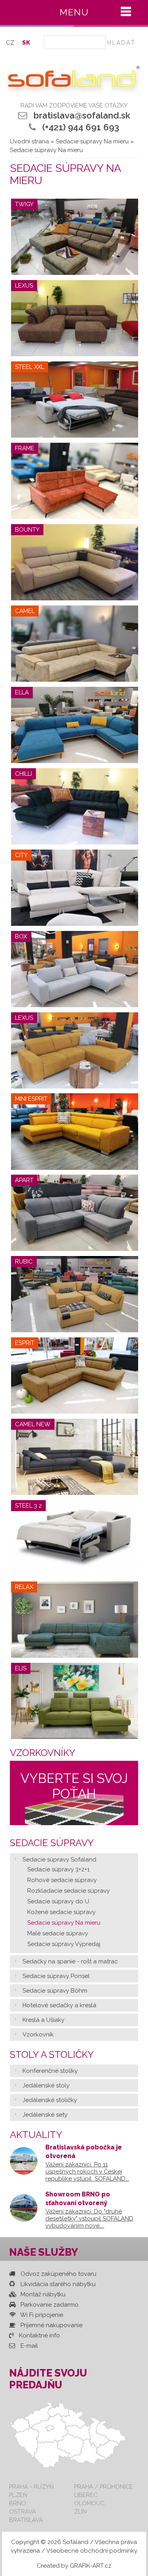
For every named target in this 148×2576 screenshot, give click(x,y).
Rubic (24, 1262)
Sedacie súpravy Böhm (55, 1991)
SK (26, 43)
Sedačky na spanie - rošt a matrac (70, 1961)
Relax (24, 1587)
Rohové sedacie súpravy (62, 1880)
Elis (21, 1668)
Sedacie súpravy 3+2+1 (58, 1869)
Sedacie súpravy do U (58, 1901)
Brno (18, 2503)
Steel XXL (30, 367)
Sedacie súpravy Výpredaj (64, 1944)
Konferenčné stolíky (50, 2071)
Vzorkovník (38, 2034)
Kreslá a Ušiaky (43, 2020)
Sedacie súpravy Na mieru (92, 141)
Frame (25, 448)
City (21, 855)
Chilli (23, 774)
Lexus (24, 286)
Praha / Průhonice (104, 2487)
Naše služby (44, 2252)
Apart (24, 1180)
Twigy (24, 204)
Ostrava (22, 2511)
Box (21, 936)
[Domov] (72, 80)
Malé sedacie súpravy (58, 1933)
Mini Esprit (31, 1099)
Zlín (81, 2511)
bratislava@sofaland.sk (82, 115)
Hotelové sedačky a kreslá (59, 2005)
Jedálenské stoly (46, 2085)
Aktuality (36, 2135)
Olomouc (89, 2503)
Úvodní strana (29, 141)
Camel (25, 611)
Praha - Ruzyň (31, 2487)
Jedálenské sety (45, 2115)
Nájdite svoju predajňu (48, 2379)
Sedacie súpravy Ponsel (56, 1976)
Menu (74, 12)
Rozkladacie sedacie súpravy (68, 1891)
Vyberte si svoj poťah (74, 1786)
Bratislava (26, 2520)
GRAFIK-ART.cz (91, 2566)
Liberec (86, 2495)
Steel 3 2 (28, 1506)
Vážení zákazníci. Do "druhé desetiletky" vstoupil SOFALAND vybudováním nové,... (89, 2219)
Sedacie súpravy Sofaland (59, 1860)
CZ (10, 43)
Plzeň (18, 2495)
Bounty (27, 530)
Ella (22, 692)
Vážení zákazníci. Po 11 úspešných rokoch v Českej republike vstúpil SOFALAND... (87, 2172)
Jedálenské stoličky (50, 2100)
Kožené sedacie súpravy (61, 1912)
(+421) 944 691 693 (81, 127)
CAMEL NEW (33, 1424)
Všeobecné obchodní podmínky (92, 2551)
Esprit (25, 1343)
